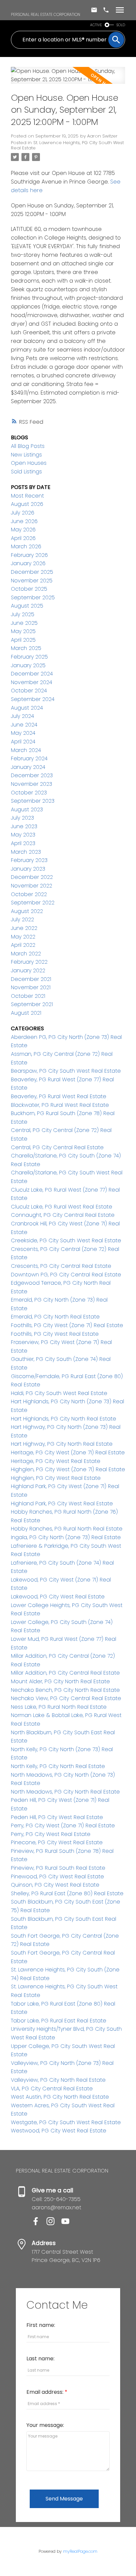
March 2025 (26, 648)
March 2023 (26, 852)
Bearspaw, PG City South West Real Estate (66, 1071)
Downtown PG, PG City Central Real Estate (66, 1275)
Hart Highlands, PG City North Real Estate (64, 1419)
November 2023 (32, 784)
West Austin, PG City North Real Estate (60, 2097)
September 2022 (33, 903)
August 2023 (27, 809)
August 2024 (27, 708)
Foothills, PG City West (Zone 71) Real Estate (67, 1325)
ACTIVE (96, 25)
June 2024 (24, 725)
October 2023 (29, 793)
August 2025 (27, 606)
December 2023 (32, 775)
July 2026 (23, 513)
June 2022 (24, 928)
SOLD (121, 25)
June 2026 (24, 521)
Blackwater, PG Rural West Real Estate (60, 1105)
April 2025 (23, 640)
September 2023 (33, 801)
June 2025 (24, 623)
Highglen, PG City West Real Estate (56, 1478)
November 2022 (32, 886)
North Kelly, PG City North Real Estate (58, 1766)
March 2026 (26, 546)
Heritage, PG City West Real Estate (56, 1461)
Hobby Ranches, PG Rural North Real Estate (67, 1529)
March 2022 (26, 954)
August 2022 (27, 911)
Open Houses (29, 463)
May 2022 (23, 937)
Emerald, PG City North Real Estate (55, 1317)
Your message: (45, 2425)
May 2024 (23, 733)
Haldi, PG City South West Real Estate (59, 1393)
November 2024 (32, 682)
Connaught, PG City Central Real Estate (63, 1215)
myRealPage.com (80, 2551)
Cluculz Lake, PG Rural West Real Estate (62, 1207)
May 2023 (23, 835)
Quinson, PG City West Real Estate (55, 1885)
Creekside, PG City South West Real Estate (66, 1240)
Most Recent (27, 496)
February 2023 (29, 860)
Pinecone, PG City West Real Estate (57, 1842)
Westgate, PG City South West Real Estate (66, 2122)
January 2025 (28, 665)
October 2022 (29, 894)
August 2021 (26, 1013)
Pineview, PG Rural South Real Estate (58, 1868)
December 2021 (31, 979)
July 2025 (23, 614)
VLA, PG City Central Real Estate (52, 2089)
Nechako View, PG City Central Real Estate (66, 1698)
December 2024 (32, 674)
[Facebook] (39, 2223)
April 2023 (23, 843)
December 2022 (32, 877)
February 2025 (29, 657)
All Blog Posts (28, 446)
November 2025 (32, 581)
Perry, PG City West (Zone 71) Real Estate (63, 1825)
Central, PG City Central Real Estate (57, 1147)
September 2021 (32, 1004)
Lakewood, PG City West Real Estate (58, 1597)
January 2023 (28, 869)
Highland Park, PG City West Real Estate (62, 1503)
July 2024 (22, 716)
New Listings (26, 455)
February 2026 (29, 555)
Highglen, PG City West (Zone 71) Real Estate (68, 1469)
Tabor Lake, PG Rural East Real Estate (59, 2021)
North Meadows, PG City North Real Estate (65, 1792)
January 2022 (28, 970)
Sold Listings (26, 472)
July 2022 (22, 919)
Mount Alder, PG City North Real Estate (60, 1681)
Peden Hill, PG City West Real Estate (57, 1817)
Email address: (46, 2392)
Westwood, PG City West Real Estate (59, 2131)
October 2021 (28, 996)
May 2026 (23, 530)
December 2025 (32, 572)
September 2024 (33, 699)
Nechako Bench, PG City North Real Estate (65, 1690)
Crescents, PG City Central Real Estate (61, 1266)
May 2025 (23, 631)
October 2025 (29, 589)
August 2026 (27, 504)
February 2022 (29, 962)
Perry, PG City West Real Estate (51, 1834)
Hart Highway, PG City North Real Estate (62, 1444)
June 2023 (24, 826)
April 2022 (23, 945)
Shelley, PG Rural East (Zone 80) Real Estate (67, 1893)
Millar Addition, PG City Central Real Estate (65, 1673)
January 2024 (28, 767)
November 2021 (31, 987)
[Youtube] (68, 2223)
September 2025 (33, 597)
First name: (41, 2325)
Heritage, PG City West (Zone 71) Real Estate (68, 1452)
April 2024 (23, 742)
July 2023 (22, 818)
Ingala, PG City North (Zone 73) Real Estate (66, 1537)
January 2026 (28, 563)
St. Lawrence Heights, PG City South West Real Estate (67, 145)
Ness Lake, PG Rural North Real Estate (59, 1707)
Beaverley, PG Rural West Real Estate (59, 1096)
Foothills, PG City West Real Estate (55, 1334)
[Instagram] (54, 2223)
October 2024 (29, 691)
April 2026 (23, 538)
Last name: (40, 2359)
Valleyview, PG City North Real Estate (58, 2080)
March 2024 (26, 750)
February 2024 (29, 758)
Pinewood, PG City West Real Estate (57, 1877)
